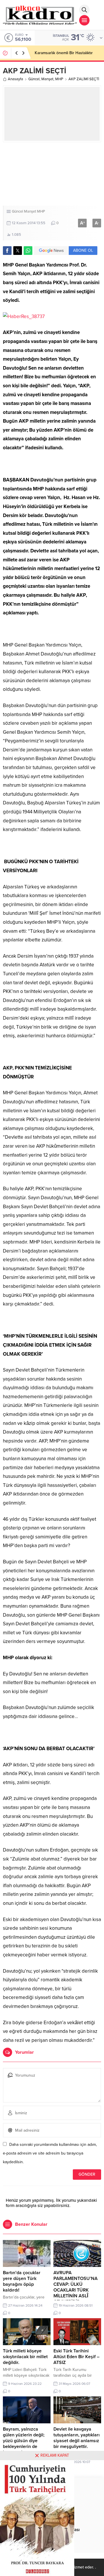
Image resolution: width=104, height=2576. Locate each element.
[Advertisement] (52, 174)
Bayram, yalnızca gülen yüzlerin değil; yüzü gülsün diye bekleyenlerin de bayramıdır (24, 2441)
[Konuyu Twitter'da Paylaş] (18, 251)
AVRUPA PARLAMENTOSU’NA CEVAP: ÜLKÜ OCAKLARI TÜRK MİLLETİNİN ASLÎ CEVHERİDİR (76, 2287)
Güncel (34, 79)
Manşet (47, 79)
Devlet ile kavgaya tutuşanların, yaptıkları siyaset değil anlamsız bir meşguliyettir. (77, 2438)
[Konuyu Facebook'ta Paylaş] (7, 251)
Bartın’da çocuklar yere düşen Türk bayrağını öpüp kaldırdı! (22, 2281)
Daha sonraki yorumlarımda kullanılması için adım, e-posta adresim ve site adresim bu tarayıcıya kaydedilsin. (50, 2153)
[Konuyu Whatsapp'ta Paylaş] (28, 251)
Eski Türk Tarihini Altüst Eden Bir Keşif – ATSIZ (76, 2357)
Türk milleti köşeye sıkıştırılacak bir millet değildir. (25, 2357)
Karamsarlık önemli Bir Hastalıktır (64, 53)
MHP (59, 79)
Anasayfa (15, 79)
